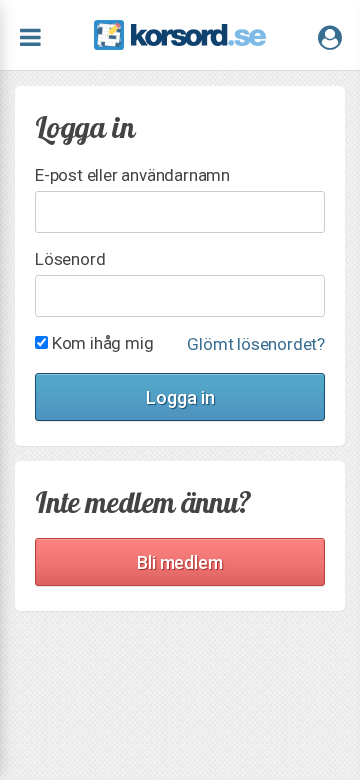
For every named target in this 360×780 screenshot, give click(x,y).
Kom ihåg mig (100, 342)
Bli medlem (179, 562)
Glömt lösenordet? (256, 344)
